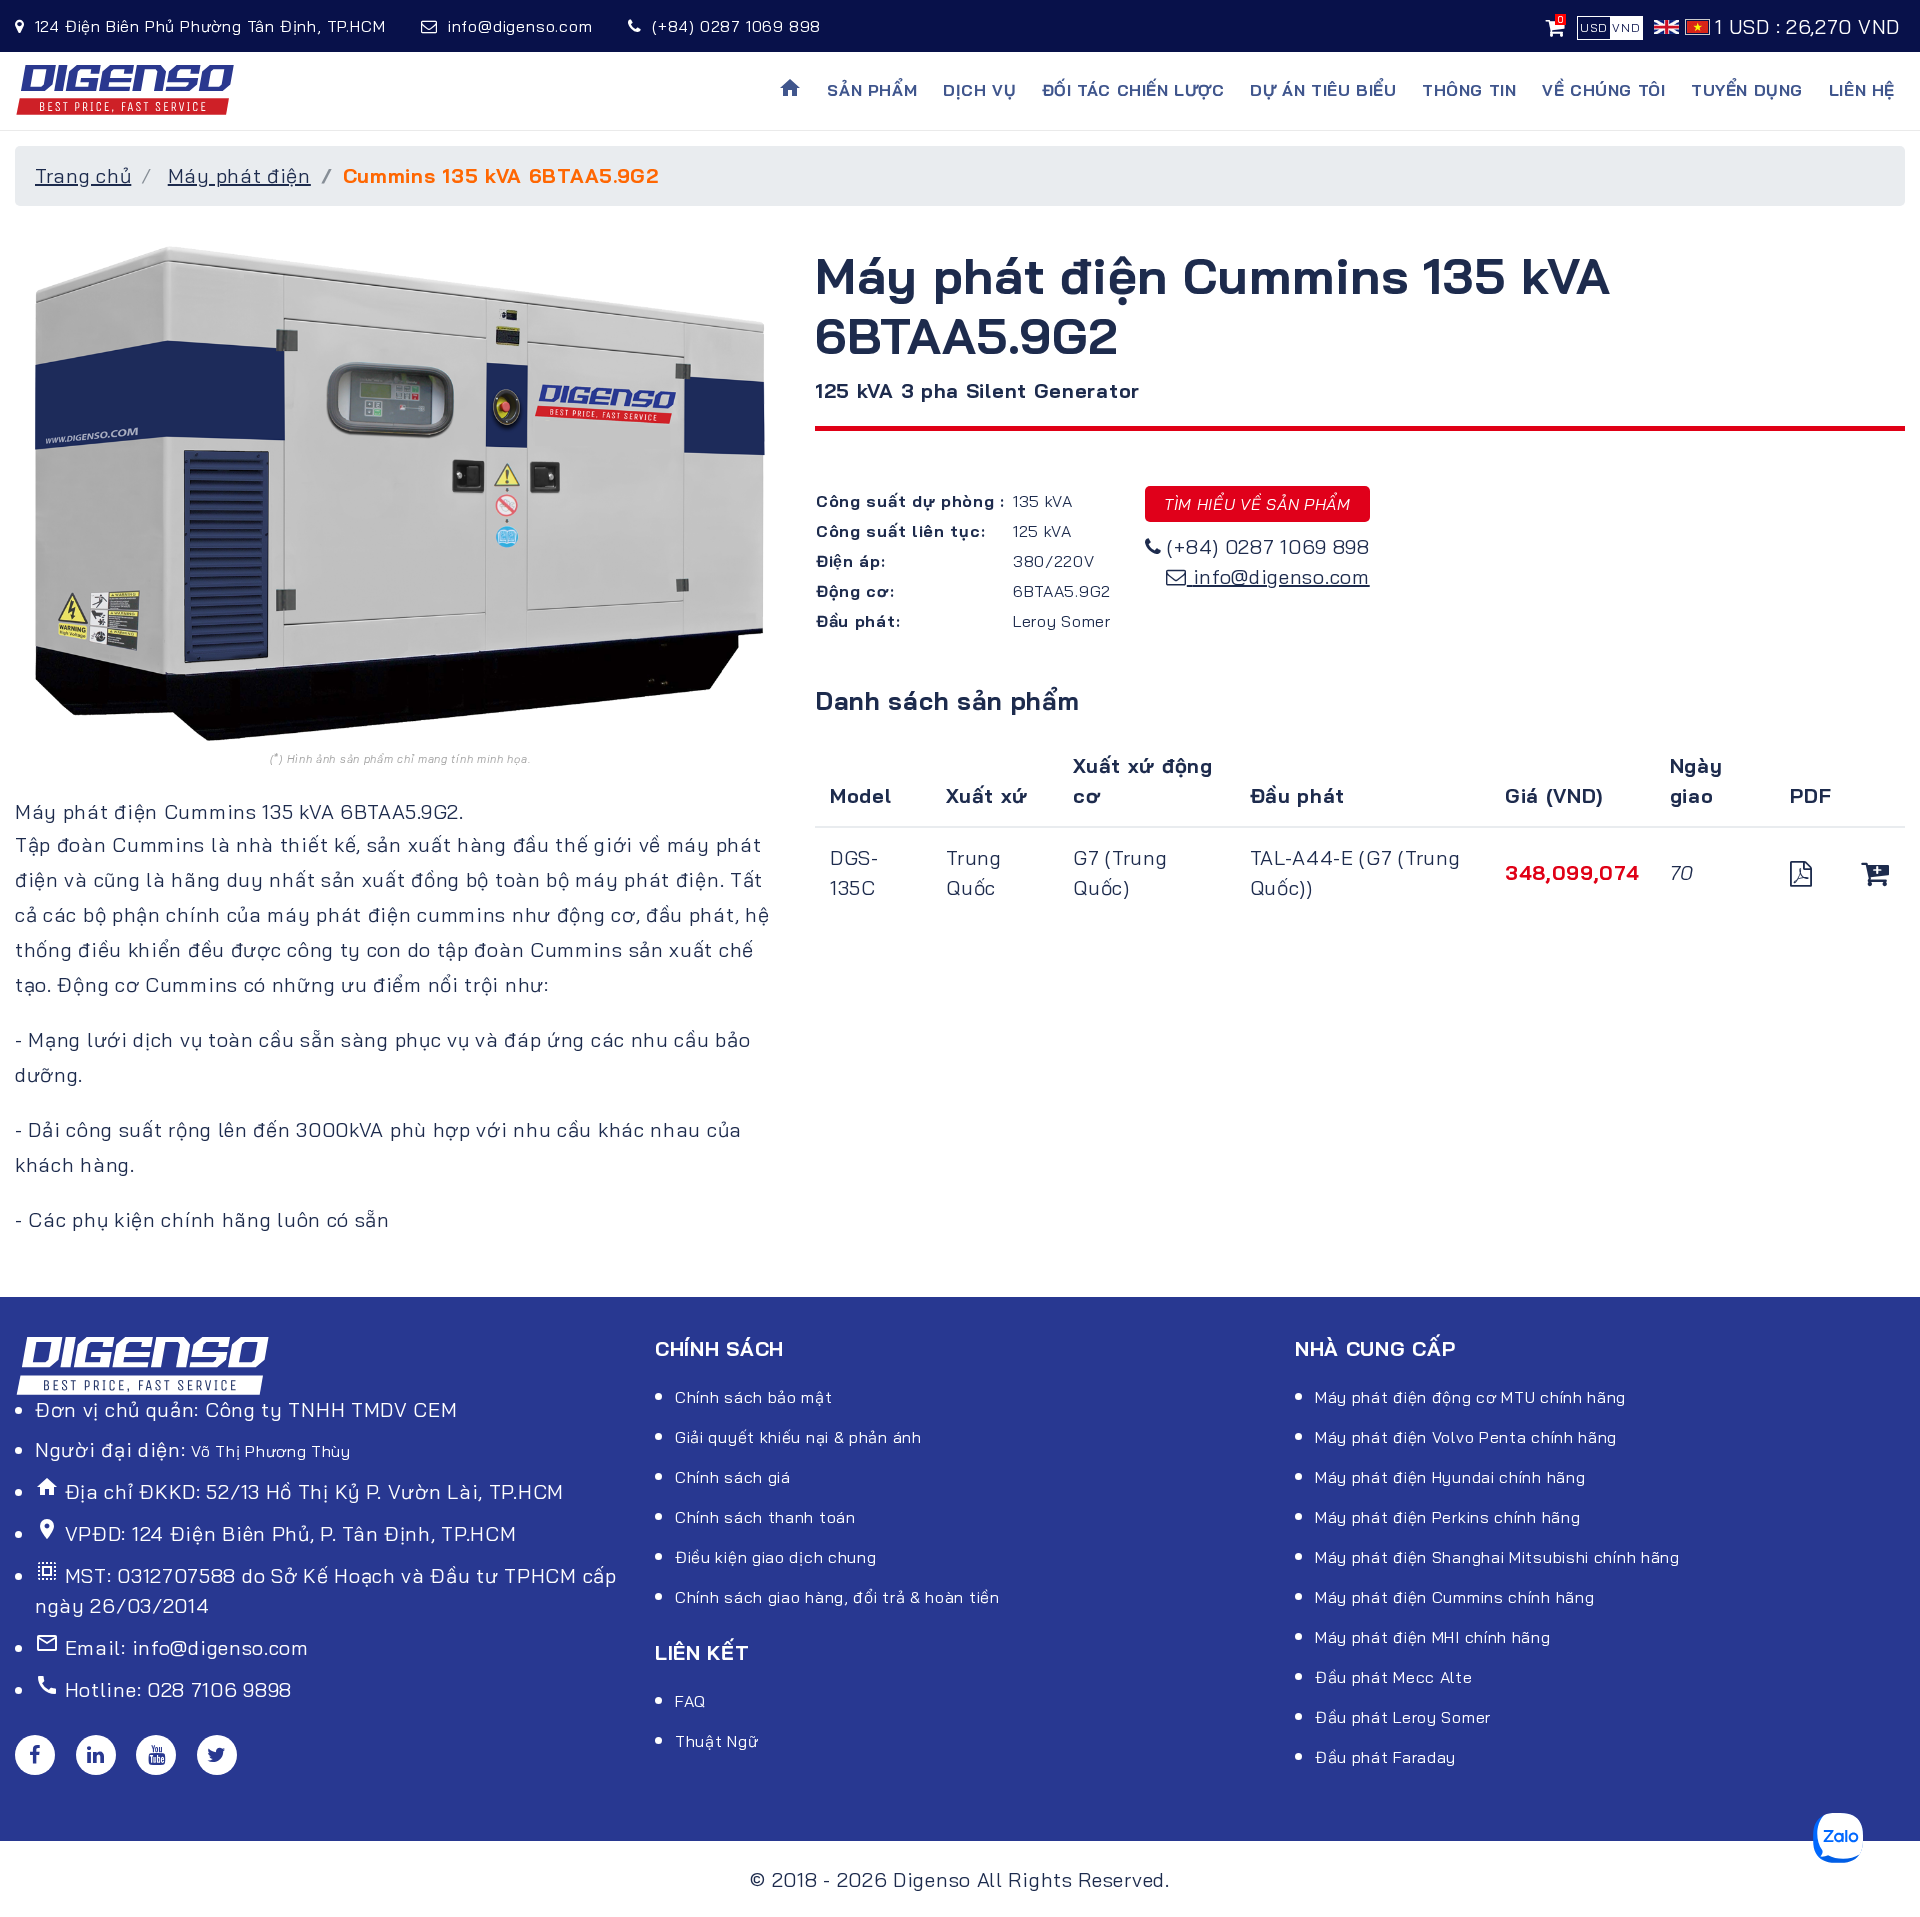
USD (1594, 27)
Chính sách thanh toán (765, 1517)
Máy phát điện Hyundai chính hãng (1450, 1477)
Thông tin (1469, 90)
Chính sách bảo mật (754, 1397)
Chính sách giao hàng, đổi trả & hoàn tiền (837, 1597)
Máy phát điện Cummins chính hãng (1454, 1597)
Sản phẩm (872, 90)
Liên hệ (1862, 90)
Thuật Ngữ (716, 1741)
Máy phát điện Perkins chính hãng (1447, 1517)
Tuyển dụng (1747, 90)
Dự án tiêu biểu (1323, 90)
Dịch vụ (979, 90)
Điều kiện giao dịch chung (776, 1557)
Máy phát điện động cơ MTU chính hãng (1470, 1397)
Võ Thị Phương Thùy (271, 1451)
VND (1626, 27)
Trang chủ (83, 175)
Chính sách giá (733, 1477)
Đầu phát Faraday (1385, 1757)
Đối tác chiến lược (1133, 90)
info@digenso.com (1281, 576)
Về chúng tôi (1603, 90)
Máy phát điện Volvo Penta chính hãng (1466, 1437)
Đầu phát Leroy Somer (1403, 1717)
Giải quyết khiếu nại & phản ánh (798, 1437)
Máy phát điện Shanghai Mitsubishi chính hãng (1497, 1557)
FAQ (690, 1701)
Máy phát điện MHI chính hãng (1433, 1637)
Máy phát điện (239, 175)
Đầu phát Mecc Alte (1394, 1677)
